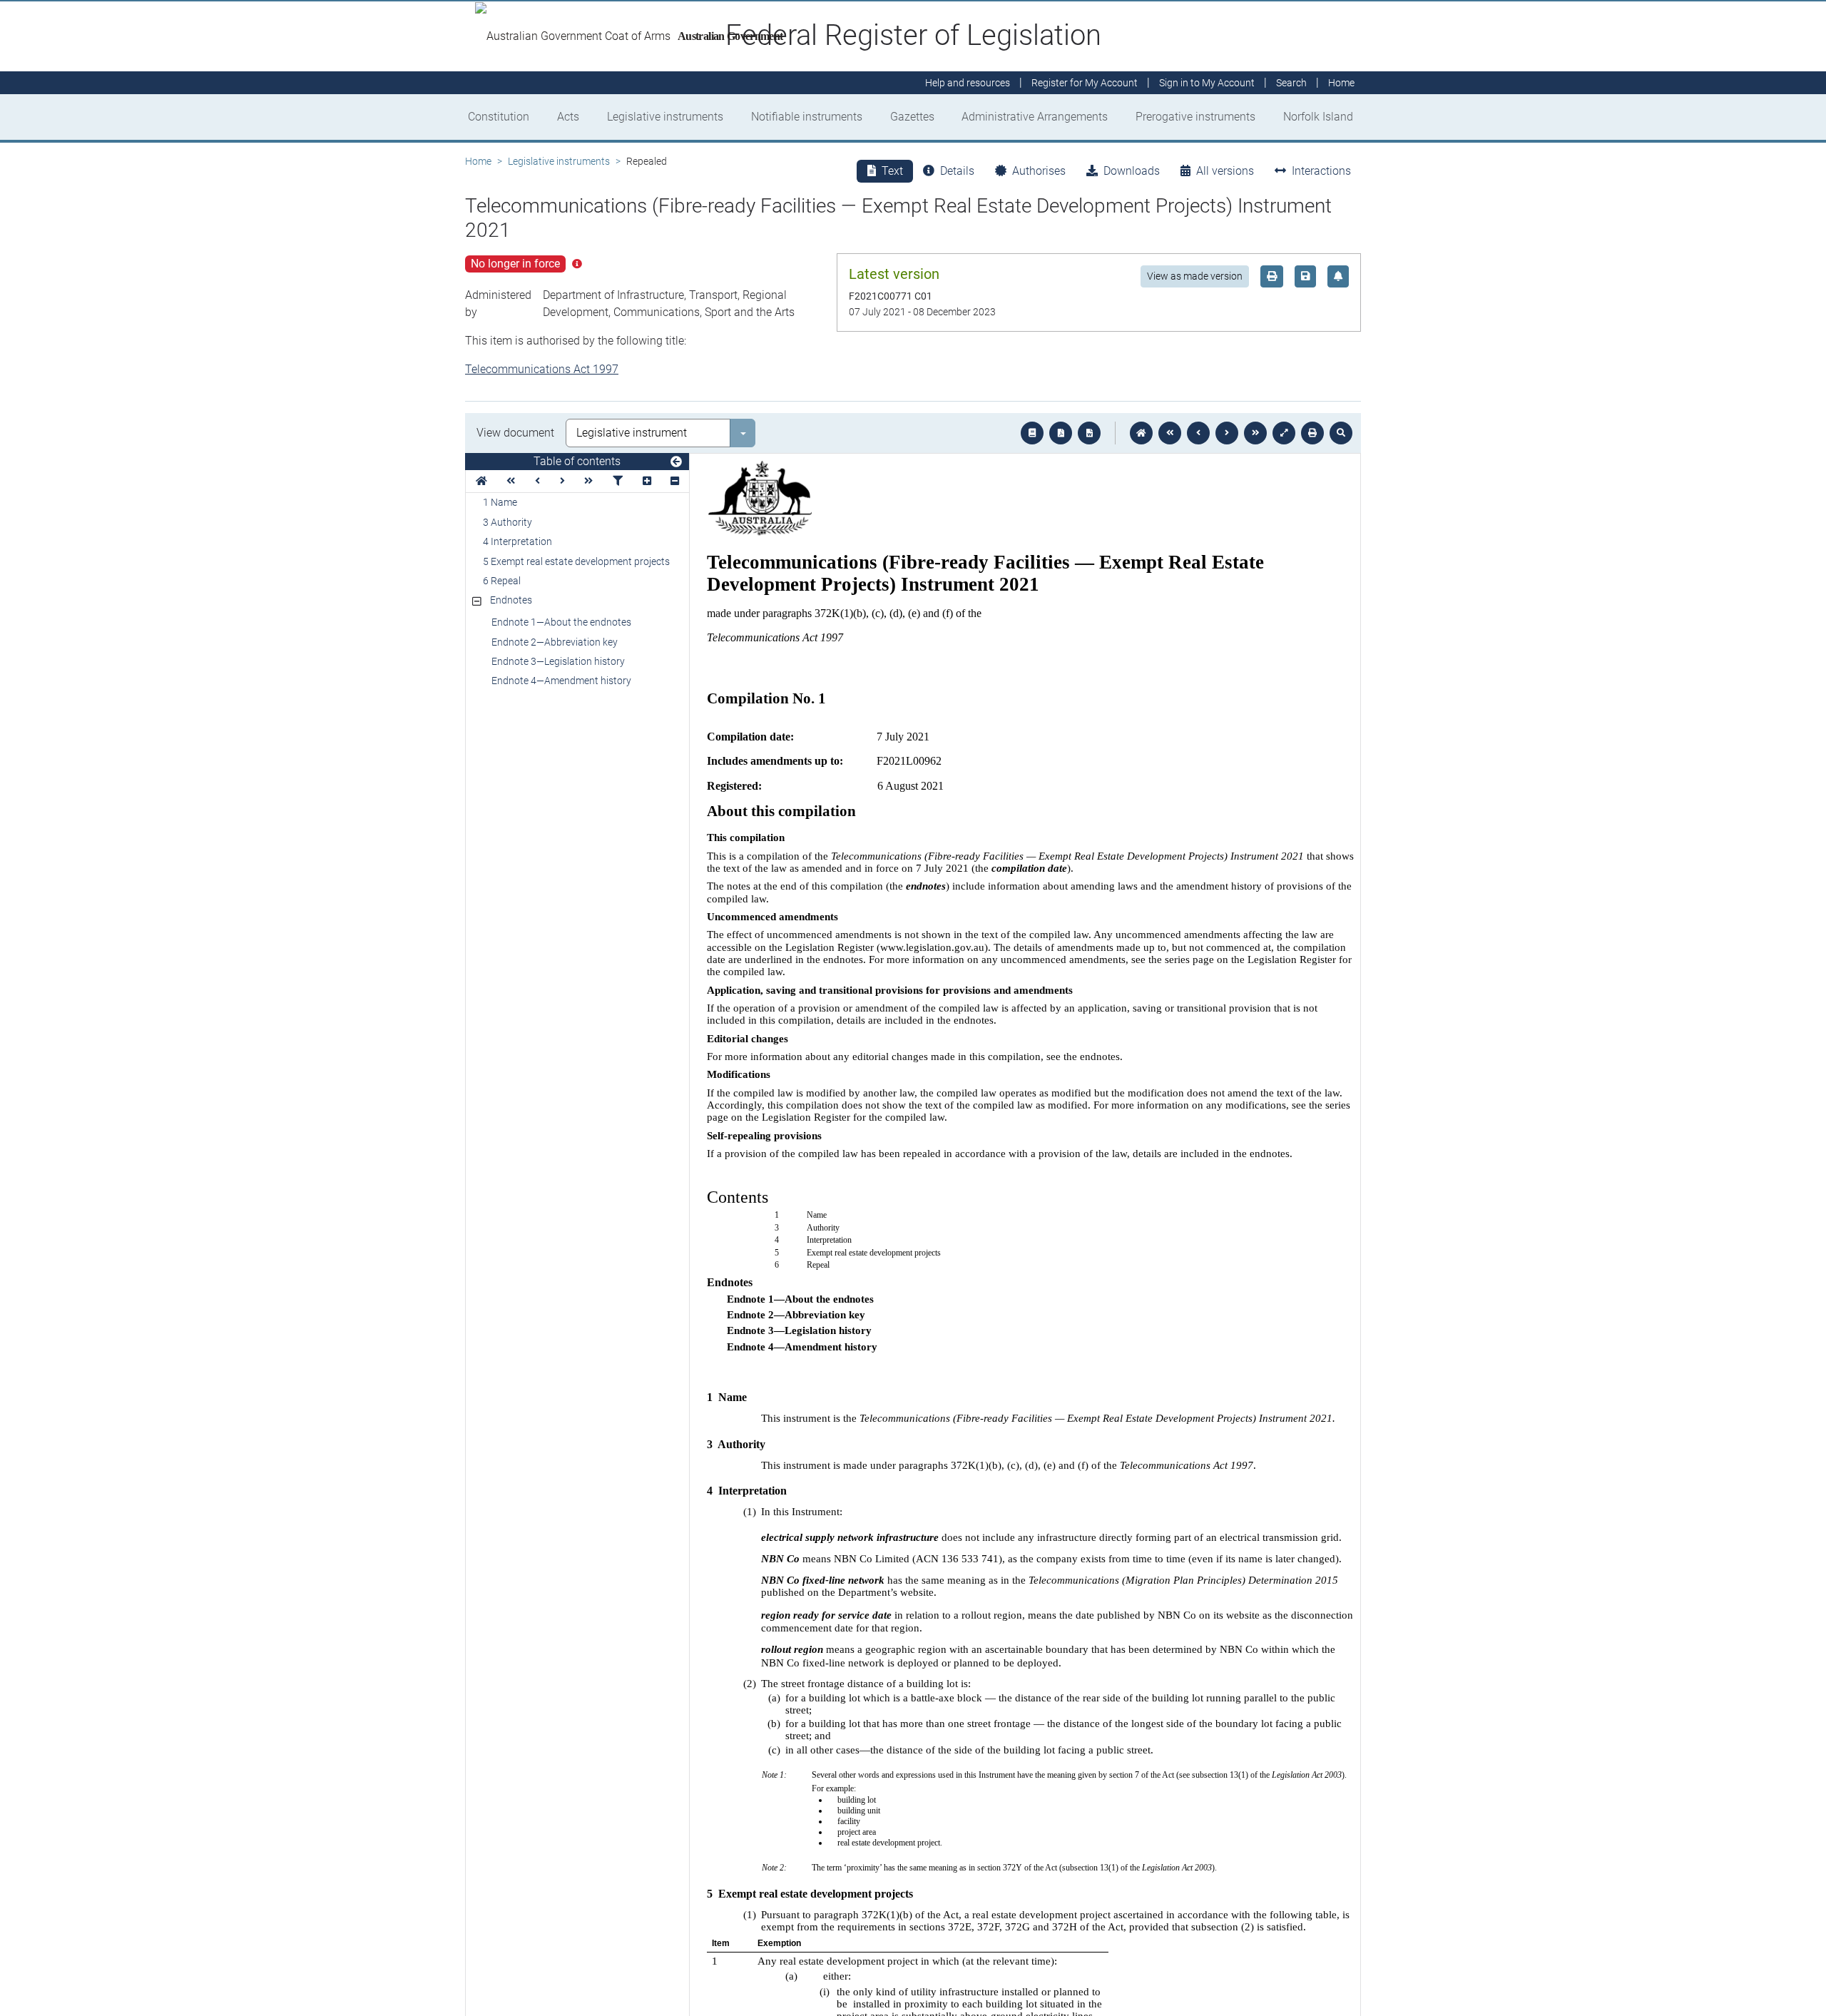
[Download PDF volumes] (1061, 433)
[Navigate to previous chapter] (1170, 433)
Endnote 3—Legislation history (558, 661)
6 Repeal (502, 581)
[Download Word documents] (1089, 433)
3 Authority (507, 522)
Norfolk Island (1318, 117)
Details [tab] (957, 171)
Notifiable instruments (807, 117)
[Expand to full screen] (1284, 433)
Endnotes (511, 600)
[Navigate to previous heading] (537, 481)
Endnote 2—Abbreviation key (555, 642)
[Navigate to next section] (1227, 433)
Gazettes (912, 117)
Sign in (1207, 83)
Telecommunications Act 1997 (542, 369)
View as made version (1195, 276)
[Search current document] (1341, 433)
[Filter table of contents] (618, 481)
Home (478, 161)
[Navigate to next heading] (562, 481)
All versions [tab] (1225, 171)
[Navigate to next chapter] (1255, 433)
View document (515, 433)
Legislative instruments (665, 117)
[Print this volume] (1312, 433)
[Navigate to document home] (1141, 433)
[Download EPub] (1032, 433)
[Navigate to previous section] (1198, 433)
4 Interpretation (517, 541)
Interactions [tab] (1321, 171)
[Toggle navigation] (676, 462)
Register (1085, 83)
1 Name (500, 502)
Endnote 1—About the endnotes (561, 622)
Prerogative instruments (1195, 117)
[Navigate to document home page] (481, 481)
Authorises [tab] (1039, 171)
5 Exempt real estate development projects (576, 561)
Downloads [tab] (1132, 171)
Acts (568, 117)
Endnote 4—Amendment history (561, 681)
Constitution (499, 117)
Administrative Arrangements (1035, 117)
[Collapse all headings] (675, 481)
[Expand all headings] (647, 481)
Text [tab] (892, 171)
